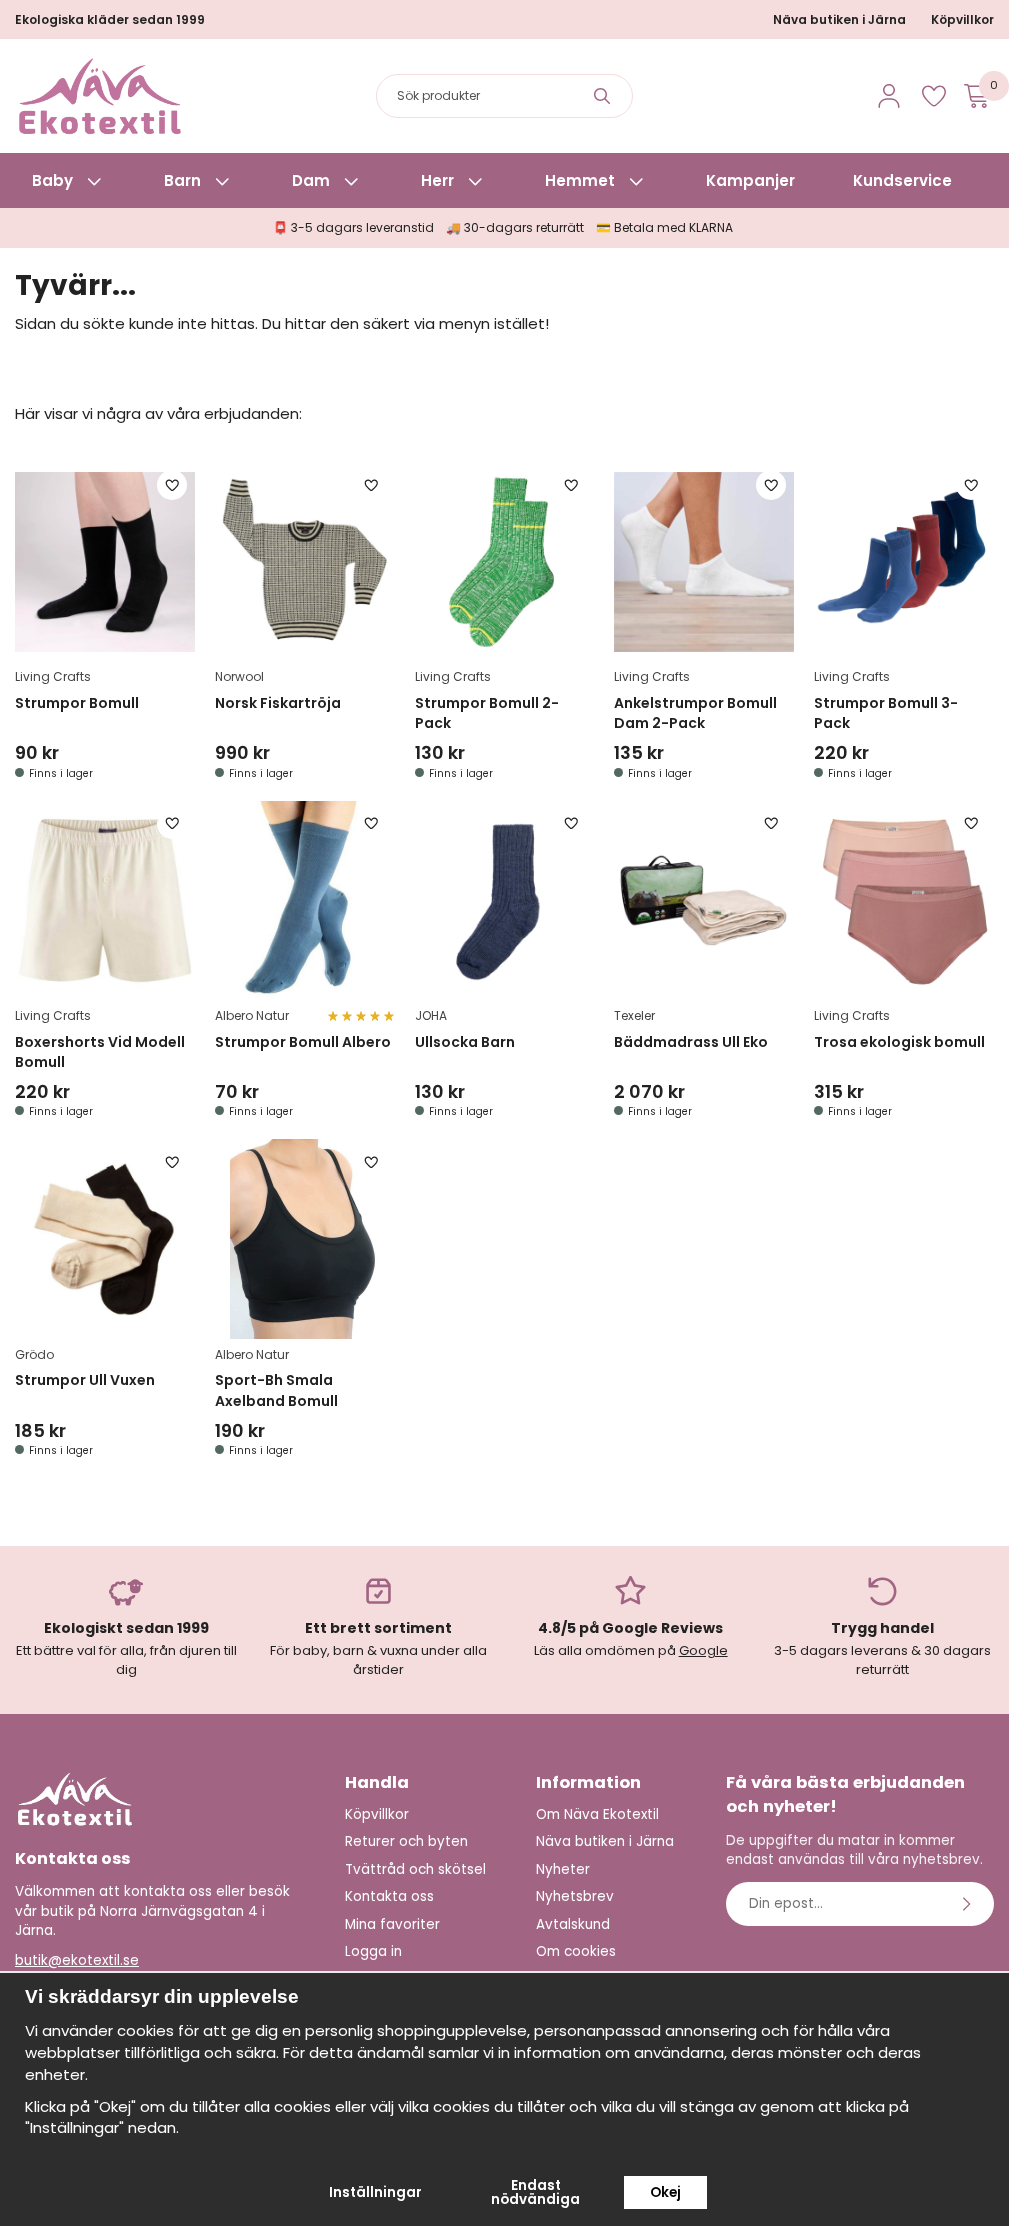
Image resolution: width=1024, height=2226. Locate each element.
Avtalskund (573, 1924)
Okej (665, 2192)
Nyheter (563, 1869)
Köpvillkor (962, 19)
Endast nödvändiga (535, 2192)
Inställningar (375, 2192)
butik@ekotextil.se (77, 1960)
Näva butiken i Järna (839, 19)
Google (703, 1650)
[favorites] (934, 96)
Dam (311, 180)
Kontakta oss (389, 1896)
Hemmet (580, 180)
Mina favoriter (392, 1924)
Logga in (373, 1951)
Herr (437, 180)
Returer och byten (406, 1841)
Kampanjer (750, 180)
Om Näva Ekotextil (597, 1814)
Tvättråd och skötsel (415, 1869)
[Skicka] (969, 1904)
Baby (52, 180)
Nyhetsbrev (575, 1896)
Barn (182, 180)
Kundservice (902, 180)
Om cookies (576, 1951)
